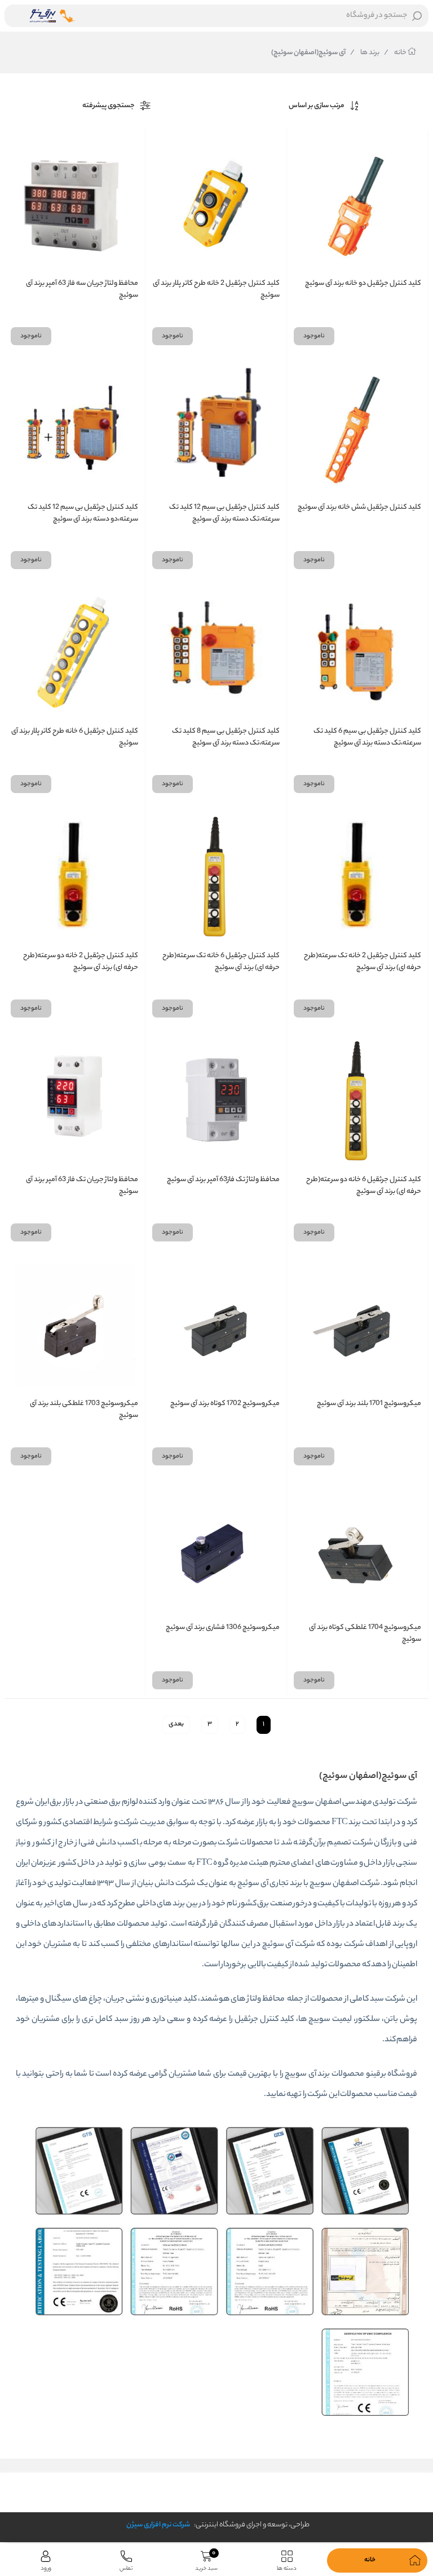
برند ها (365, 53)
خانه (396, 53)
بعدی (176, 1724)
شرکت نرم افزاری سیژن (158, 2525)
